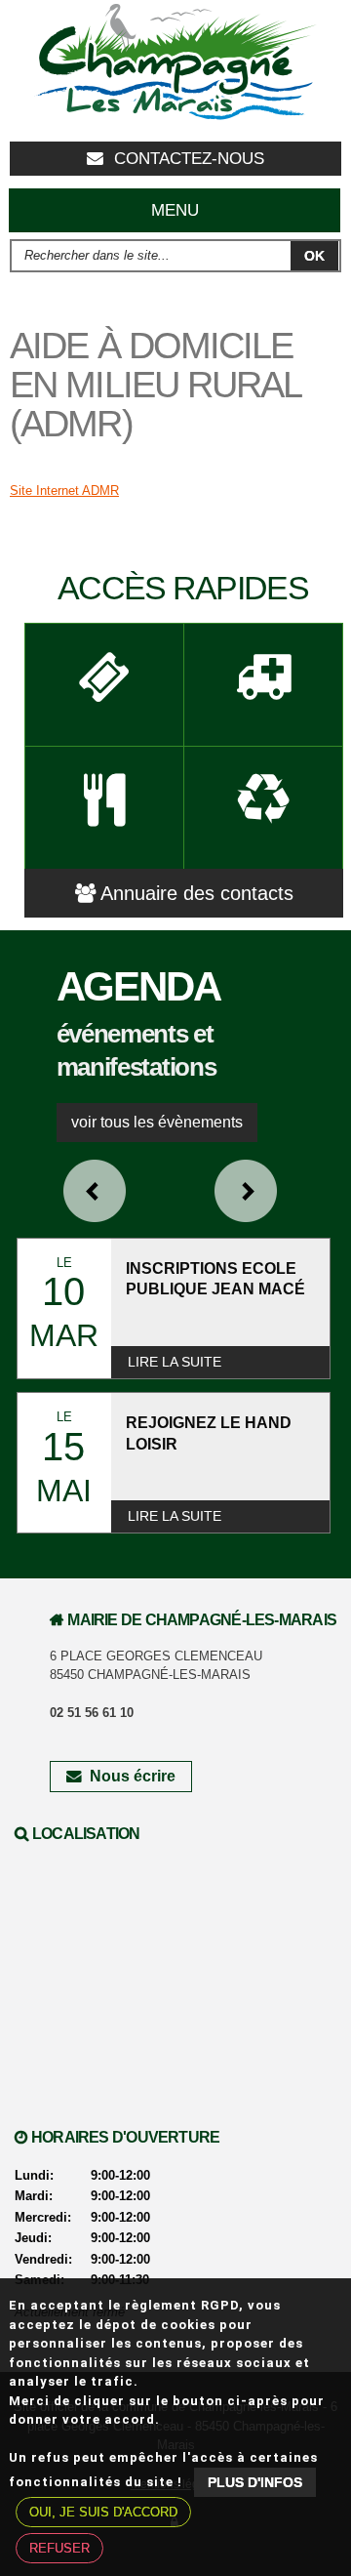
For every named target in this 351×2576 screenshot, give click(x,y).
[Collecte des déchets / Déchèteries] (264, 807)
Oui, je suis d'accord (103, 2512)
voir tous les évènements (157, 1122)
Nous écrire (133, 1776)
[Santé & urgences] (264, 684)
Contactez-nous (189, 159)
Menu (175, 210)
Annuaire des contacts (197, 893)
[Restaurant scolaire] (105, 807)
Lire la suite (175, 1362)
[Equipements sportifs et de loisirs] (105, 684)
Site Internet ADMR (64, 491)
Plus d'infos (255, 2482)
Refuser (59, 2548)
